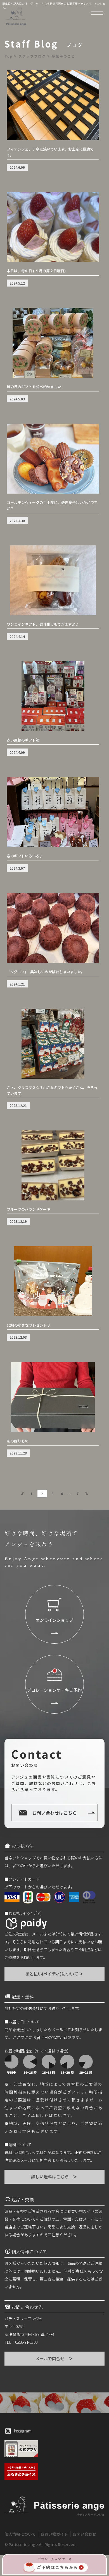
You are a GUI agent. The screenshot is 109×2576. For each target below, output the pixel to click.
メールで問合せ (54, 2358)
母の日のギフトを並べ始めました (34, 387)
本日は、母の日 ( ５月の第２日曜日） (37, 271)
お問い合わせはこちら (54, 1813)
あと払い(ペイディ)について (54, 1974)
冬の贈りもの (18, 1441)
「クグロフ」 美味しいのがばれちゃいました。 (46, 972)
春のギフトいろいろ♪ (25, 856)
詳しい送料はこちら (54, 2177)
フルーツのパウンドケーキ (29, 1209)
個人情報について (20, 2534)
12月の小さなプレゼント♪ (29, 1325)
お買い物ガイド (54, 2534)
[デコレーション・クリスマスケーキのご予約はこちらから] (54, 2564)
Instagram (23, 2431)
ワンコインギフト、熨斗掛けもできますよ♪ (43, 624)
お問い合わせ (84, 2534)
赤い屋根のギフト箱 (23, 740)
